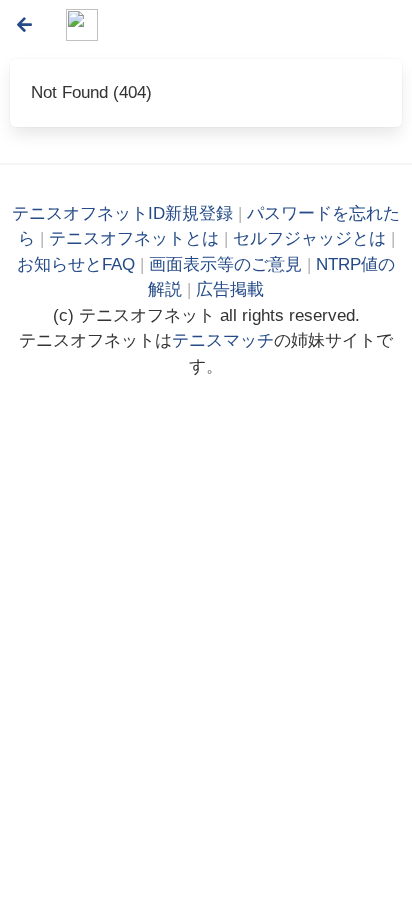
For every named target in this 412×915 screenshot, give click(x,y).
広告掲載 (230, 289)
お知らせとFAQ (76, 264)
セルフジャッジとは (309, 238)
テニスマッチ (223, 340)
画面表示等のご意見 (225, 264)
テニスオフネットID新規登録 (122, 213)
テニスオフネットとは (134, 238)
